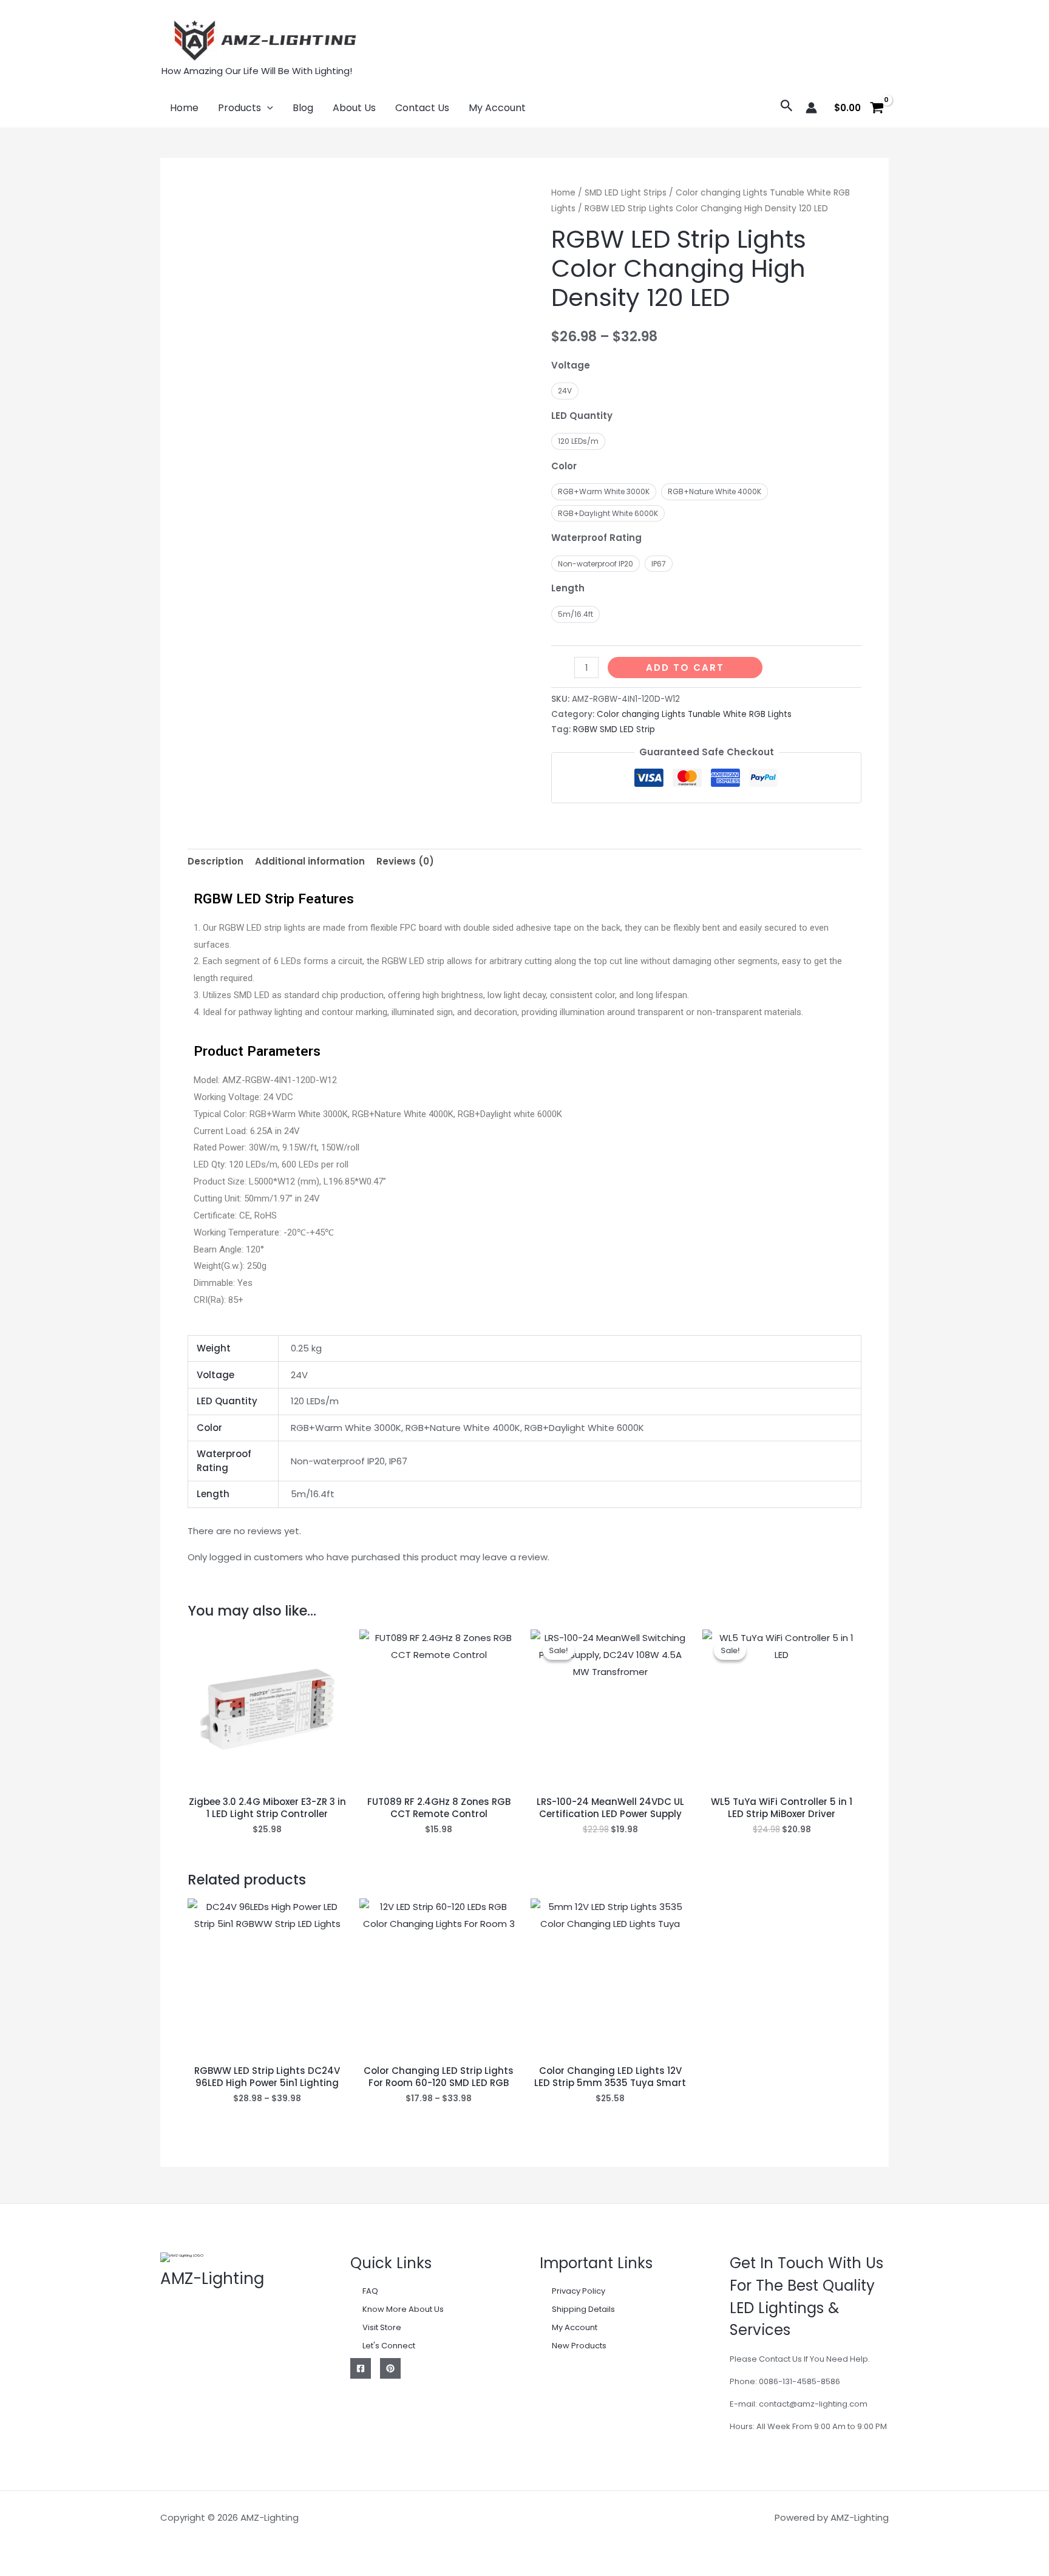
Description (216, 861)
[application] (267, 108)
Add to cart (685, 668)
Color (564, 466)
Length (568, 588)
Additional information (310, 861)
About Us (354, 108)
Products (239, 108)
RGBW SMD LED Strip (614, 729)
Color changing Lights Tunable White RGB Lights (694, 714)
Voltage (571, 365)
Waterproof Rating (596, 538)
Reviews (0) (405, 861)
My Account (497, 108)
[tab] (216, 862)
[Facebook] (361, 2368)
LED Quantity (582, 416)
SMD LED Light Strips (626, 193)
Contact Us (422, 108)
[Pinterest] (390, 2368)
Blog (303, 108)
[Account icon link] (811, 108)
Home (184, 108)
